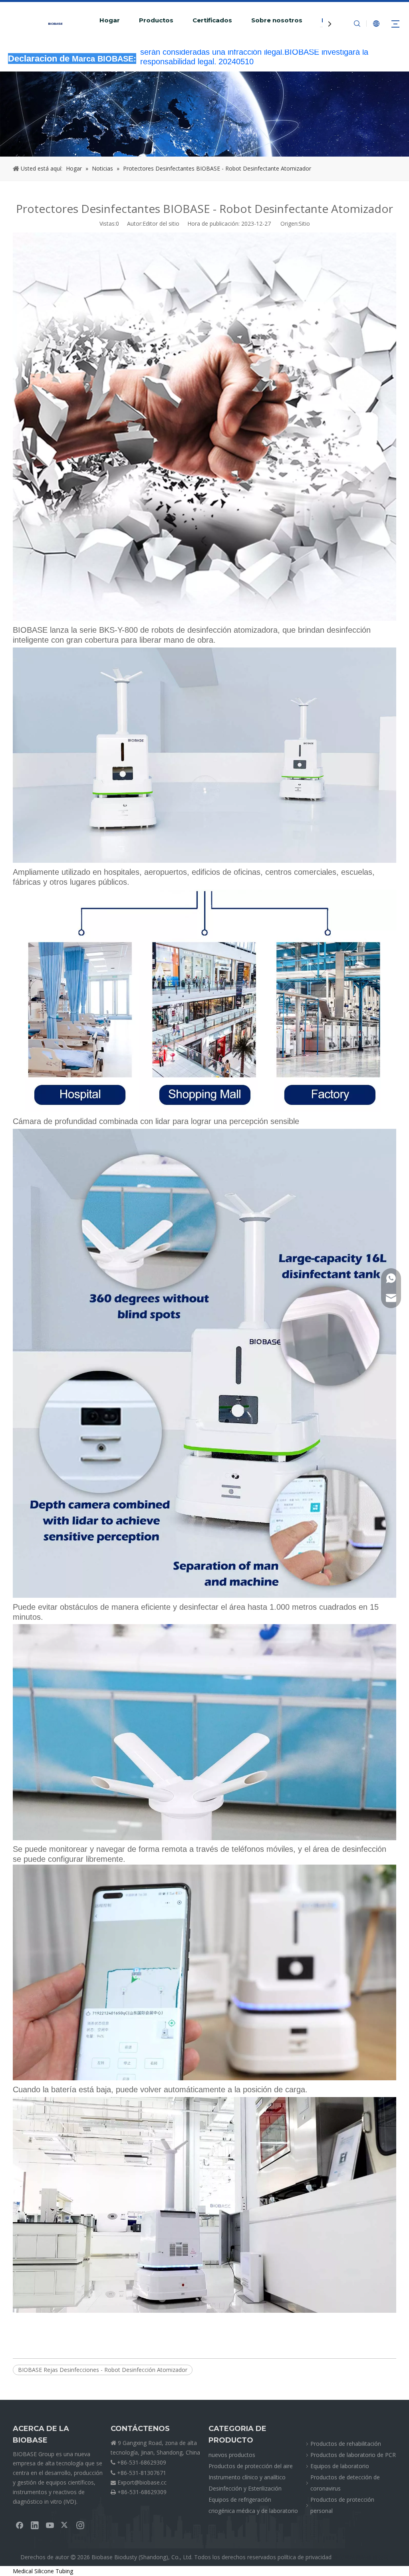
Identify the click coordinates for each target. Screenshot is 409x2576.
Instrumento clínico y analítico (247, 2477)
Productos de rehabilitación (346, 2444)
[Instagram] (80, 2525)
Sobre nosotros (277, 20)
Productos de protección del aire (251, 2466)
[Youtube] (50, 2525)
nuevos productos (232, 2455)
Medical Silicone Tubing (43, 2571)
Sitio (304, 223)
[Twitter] (65, 2525)
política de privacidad (305, 2557)
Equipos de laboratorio (340, 2466)
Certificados (212, 20)
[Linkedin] (35, 2525)
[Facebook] (20, 2525)
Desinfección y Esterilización (245, 2488)
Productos (156, 20)
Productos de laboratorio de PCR (353, 2455)
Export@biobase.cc (142, 2482)
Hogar (110, 20)
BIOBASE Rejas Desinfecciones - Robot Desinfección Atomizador (103, 2370)
